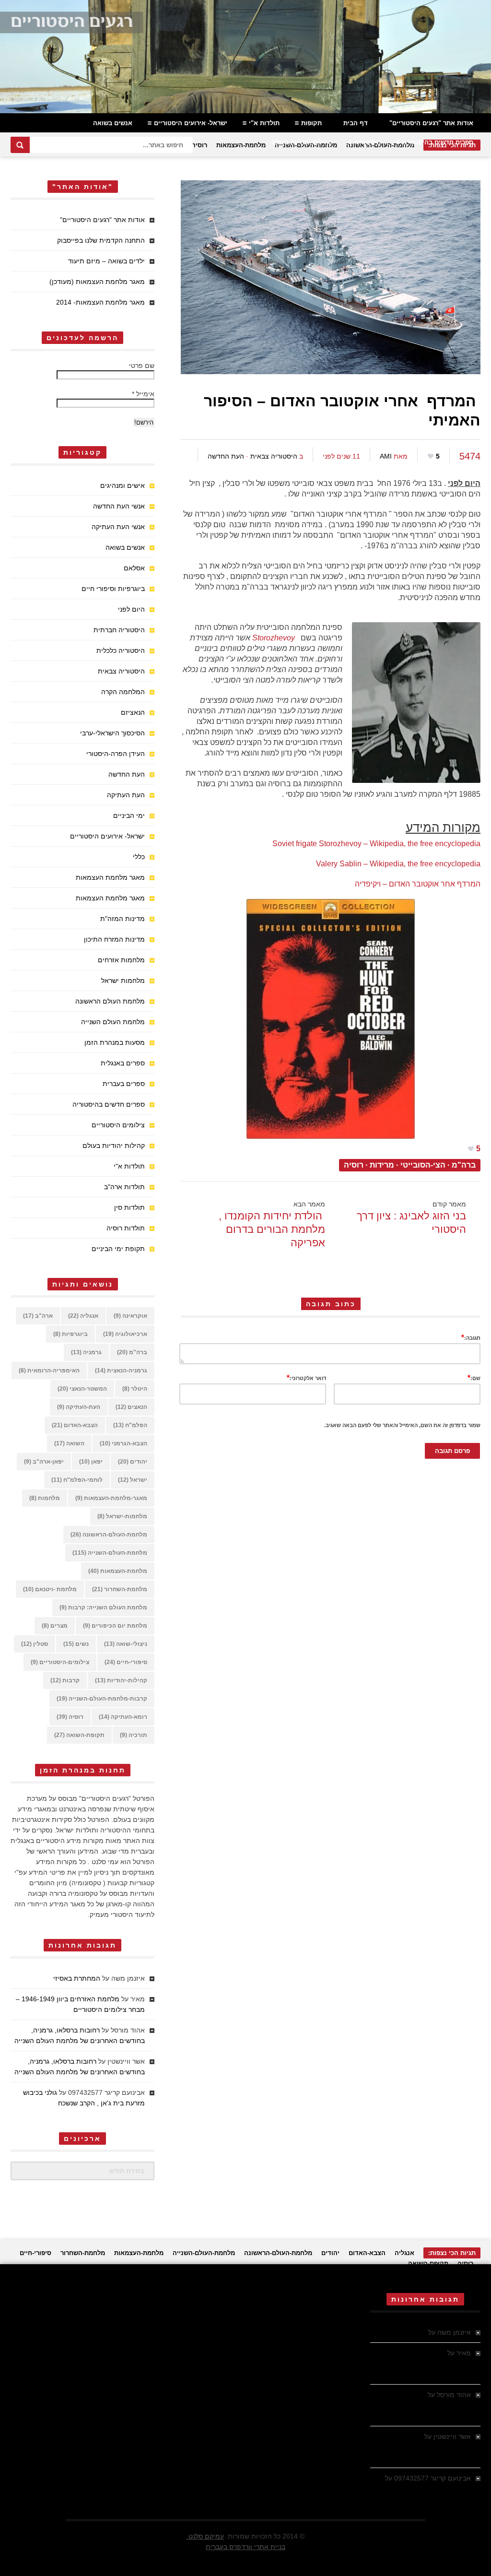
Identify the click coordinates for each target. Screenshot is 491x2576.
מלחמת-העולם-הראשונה (109, 1535)
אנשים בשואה (113, 123)
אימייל (143, 394)
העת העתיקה (126, 795)
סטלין (35, 1644)
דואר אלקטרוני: (306, 1377)
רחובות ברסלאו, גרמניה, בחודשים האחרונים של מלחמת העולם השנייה (426, 2405)
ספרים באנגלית (123, 1063)
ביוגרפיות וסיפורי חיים (113, 589)
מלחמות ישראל (123, 981)
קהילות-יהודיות (121, 1680)
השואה (69, 1443)
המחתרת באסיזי (77, 1978)
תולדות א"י (264, 123)
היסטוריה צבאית (274, 456)
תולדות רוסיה (126, 1228)
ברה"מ (464, 1165)
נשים (76, 1644)
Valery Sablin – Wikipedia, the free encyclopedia (398, 864)
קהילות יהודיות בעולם (302, 142)
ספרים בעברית (124, 1084)
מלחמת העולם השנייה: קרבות (103, 1607)
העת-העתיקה (79, 1407)
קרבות (65, 1680)
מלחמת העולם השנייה (113, 1022)
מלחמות (45, 1498)
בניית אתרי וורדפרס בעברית (245, 2547)
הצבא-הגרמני (123, 1443)
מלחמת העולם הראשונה (110, 1001)
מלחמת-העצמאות (241, 145)
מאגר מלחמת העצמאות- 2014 (100, 302)
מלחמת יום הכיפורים (115, 1626)
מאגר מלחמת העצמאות (110, 877)
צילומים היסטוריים (118, 1125)
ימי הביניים (129, 815)
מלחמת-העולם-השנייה (110, 1553)
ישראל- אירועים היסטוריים (191, 123)
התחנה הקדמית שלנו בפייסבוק (101, 240)
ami (386, 456)
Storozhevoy (274, 638)
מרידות (382, 1165)
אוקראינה (130, 1316)
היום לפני (131, 609)
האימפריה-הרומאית (49, 1371)
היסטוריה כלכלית (121, 650)
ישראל (133, 1480)
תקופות (311, 123)
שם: (474, 1377)
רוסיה (199, 145)
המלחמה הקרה (123, 692)
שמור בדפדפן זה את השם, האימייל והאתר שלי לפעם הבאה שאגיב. (402, 1425)
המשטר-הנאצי (82, 1389)
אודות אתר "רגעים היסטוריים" (431, 123)
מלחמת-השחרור (120, 1589)
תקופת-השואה (79, 1735)
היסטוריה (368, 142)
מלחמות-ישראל (122, 1516)
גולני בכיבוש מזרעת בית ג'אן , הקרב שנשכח (421, 2489)
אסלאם (134, 568)
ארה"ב (38, 1316)
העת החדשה (226, 456)
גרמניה (86, 1352)
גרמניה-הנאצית (121, 1371)
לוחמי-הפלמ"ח (77, 1480)
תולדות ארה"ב (124, 1187)
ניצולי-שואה (126, 1644)
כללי (139, 857)
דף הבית (356, 123)
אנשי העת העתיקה (118, 527)
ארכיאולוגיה (125, 1334)
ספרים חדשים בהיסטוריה (438, 142)
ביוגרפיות (70, 1334)
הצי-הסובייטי (423, 1165)
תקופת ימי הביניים (118, 1249)
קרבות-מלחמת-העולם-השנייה (102, 1699)
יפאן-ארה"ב (44, 1462)
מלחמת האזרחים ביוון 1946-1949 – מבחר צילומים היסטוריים (427, 2363)
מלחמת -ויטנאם (50, 1589)
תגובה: (471, 1337)
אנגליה (83, 1316)
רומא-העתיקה (123, 1717)
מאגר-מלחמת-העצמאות (111, 1498)
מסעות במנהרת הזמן (115, 1042)
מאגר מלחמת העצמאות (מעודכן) (97, 282)
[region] (245, 57)
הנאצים (131, 1407)
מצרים (55, 1626)
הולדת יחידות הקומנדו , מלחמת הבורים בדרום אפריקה (272, 1229)
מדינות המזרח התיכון (114, 939)
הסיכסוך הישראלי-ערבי (112, 733)
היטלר (135, 1389)
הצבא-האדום (75, 1425)
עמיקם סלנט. (205, 2536)
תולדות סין (129, 1207)
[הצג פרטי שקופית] (245, 57)
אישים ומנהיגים (123, 485)
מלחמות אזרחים (121, 960)
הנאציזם (133, 712)
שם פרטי (142, 366)
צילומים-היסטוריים (60, 1662)
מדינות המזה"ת (123, 919)
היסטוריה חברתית (119, 630)
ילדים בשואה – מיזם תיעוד (106, 261)
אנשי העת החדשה (119, 506)
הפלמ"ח (130, 1425)
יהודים (133, 1462)
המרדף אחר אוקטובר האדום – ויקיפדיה (418, 884)
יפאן (91, 1462)
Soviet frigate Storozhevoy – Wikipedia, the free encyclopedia (376, 844)
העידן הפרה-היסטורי (116, 754)
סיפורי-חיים (126, 1662)
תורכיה (134, 1735)
